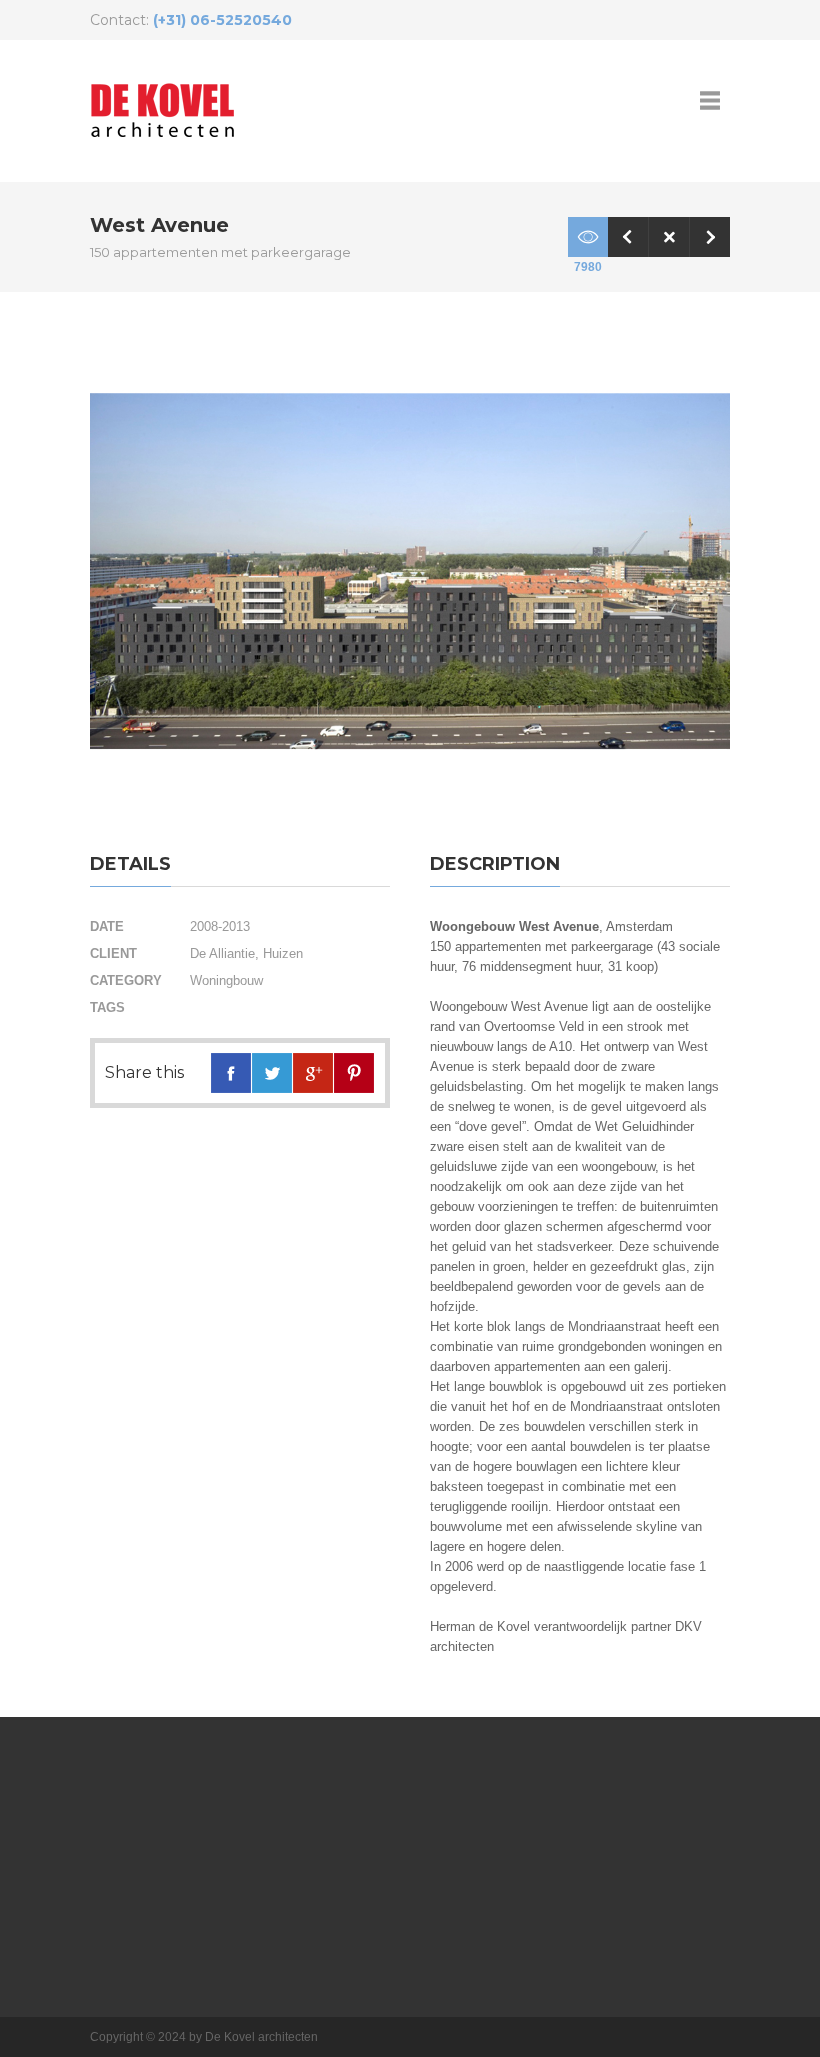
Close (669, 237)
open (710, 100)
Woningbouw (226, 980)
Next (710, 237)
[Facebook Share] (231, 1073)
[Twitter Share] (272, 1073)
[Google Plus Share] (313, 1073)
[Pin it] (354, 1073)
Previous (628, 237)
